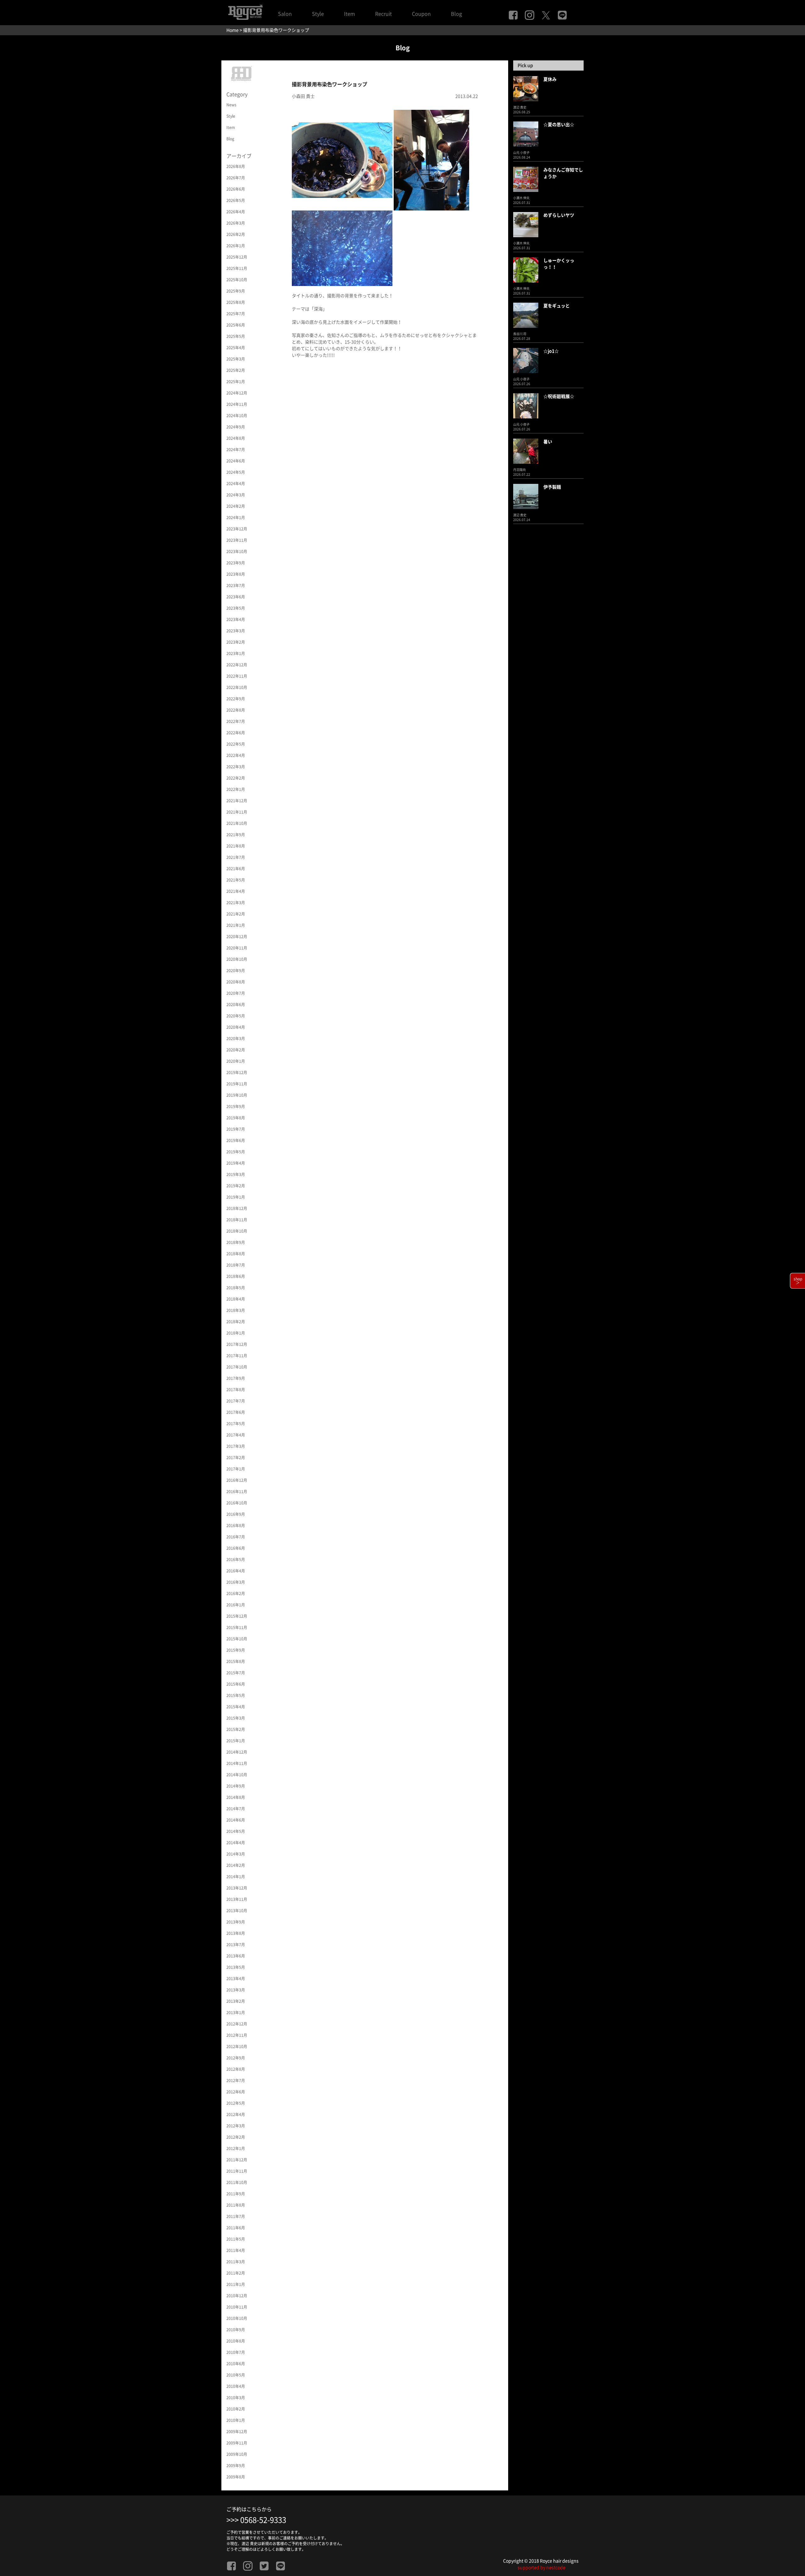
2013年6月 (236, 1956)
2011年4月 (236, 2250)
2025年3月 (236, 359)
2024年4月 (236, 484)
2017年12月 (237, 1344)
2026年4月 (236, 212)
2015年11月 (237, 1627)
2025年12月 (237, 257)
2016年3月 (236, 1582)
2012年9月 (236, 2058)
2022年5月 (236, 744)
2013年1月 (236, 2013)
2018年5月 (236, 1288)
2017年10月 (237, 1367)
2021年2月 (236, 914)
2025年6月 (236, 325)
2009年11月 (237, 2443)
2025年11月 (237, 268)
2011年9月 (236, 2194)
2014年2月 (236, 1865)
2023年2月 (236, 642)
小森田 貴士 (303, 96)
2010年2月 (236, 2409)
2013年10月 (237, 1911)
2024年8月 (236, 438)
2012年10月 (237, 2047)
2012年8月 (236, 2069)
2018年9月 (236, 1242)
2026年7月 (236, 178)
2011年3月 (236, 2262)
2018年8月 (236, 1254)
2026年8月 (236, 166)
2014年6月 (236, 1820)
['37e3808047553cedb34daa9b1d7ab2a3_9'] (342, 160)
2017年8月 (236, 1390)
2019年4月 (236, 1163)
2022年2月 (236, 778)
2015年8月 (236, 1661)
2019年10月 (237, 1095)
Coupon (421, 14)
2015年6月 (236, 1684)
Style (318, 14)
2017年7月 (236, 1401)
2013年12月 (237, 1888)
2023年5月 (236, 608)
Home (233, 30)
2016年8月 (236, 1526)
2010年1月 (236, 2420)
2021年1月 (236, 925)
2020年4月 (236, 1027)
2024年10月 (237, 416)
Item (350, 14)
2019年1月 (236, 1197)
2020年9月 (236, 971)
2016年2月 (236, 1593)
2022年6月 (236, 733)
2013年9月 (236, 1922)
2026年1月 (236, 246)
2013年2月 (236, 2001)
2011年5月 (236, 2239)
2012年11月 (237, 2035)
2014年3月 (236, 1854)
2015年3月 (236, 1718)
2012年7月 (236, 2080)
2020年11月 (237, 948)
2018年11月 (237, 1220)
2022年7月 (236, 721)
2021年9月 (236, 835)
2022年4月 (236, 755)
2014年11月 (237, 1763)
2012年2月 (236, 2137)
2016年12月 (237, 1480)
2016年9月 (236, 1514)
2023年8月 (236, 574)
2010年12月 (237, 2296)
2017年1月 (236, 1469)
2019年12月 (237, 1072)
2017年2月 (236, 1458)
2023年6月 (236, 597)
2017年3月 (236, 1446)
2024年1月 (236, 518)
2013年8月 (236, 1933)
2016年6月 (236, 1548)
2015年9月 (236, 1650)
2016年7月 (236, 1537)
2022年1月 (236, 789)
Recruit (383, 14)
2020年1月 (236, 1061)
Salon (285, 14)
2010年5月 (236, 2375)
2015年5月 (236, 1695)
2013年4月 (236, 1979)
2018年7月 (236, 1265)
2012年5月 (236, 2103)
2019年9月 (236, 1106)
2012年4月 (236, 2114)
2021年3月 (236, 903)
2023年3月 (236, 631)
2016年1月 (236, 1605)
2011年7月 (236, 2216)
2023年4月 (236, 619)
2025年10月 (237, 280)
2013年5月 (236, 1967)
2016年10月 (237, 1503)
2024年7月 (236, 450)
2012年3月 (236, 2126)
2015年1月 (236, 1741)
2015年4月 (236, 1707)
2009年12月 (237, 2432)
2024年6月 (236, 461)
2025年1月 (236, 382)
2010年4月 (236, 2386)
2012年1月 (236, 2148)
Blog (456, 14)
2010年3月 (236, 2398)
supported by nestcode (541, 2568)
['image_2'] (342, 248)
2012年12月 (237, 2024)
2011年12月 (237, 2160)
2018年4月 (236, 1299)
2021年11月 (237, 812)
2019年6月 (236, 1140)
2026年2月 (236, 234)
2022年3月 (236, 767)
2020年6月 (236, 1005)
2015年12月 (237, 1616)
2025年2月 (236, 370)
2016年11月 (237, 1492)
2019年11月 (237, 1084)
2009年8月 (236, 2477)
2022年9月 (236, 699)
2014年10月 (237, 1775)
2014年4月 (236, 1843)
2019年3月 (236, 1174)
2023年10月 (237, 552)
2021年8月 (236, 846)
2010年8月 (236, 2341)
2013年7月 (236, 1945)
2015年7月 (236, 1673)
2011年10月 (237, 2182)
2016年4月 (236, 1571)
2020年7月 (236, 993)
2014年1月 (236, 1877)
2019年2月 (236, 1186)
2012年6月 (236, 2092)
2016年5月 (236, 1560)
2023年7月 (236, 585)
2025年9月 (236, 291)
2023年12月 (237, 529)
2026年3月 (236, 223)
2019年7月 (236, 1129)
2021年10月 (237, 823)
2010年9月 (236, 2330)
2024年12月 (237, 393)
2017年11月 (237, 1356)
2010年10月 (237, 2318)
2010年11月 (237, 2307)
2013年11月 (237, 1899)
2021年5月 (236, 880)
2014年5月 (236, 1831)
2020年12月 (237, 937)
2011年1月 (236, 2284)
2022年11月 (237, 676)
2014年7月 (236, 1809)
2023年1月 (236, 653)
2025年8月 (236, 302)
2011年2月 (236, 2273)
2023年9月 (236, 563)
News (231, 105)
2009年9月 (236, 2466)
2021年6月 (236, 869)
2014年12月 (237, 1752)
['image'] (431, 160)
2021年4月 (236, 891)
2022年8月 (236, 710)
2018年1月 (236, 1333)
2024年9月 (236, 427)
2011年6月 (236, 2228)
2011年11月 (237, 2171)
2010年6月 (236, 2364)
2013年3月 (236, 1990)
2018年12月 (237, 1208)
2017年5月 (236, 1424)
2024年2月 (236, 506)
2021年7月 (236, 857)
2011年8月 (236, 2205)
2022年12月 (237, 665)
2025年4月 (236, 348)
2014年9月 (236, 1786)
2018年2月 (236, 1322)
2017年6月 (236, 1412)
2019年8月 (236, 1118)
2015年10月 (237, 1639)
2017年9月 (236, 1378)
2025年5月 (236, 336)
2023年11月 (237, 540)
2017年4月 (236, 1435)
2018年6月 (236, 1276)
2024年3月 (236, 495)
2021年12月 (237, 801)
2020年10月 (237, 959)
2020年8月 (236, 982)
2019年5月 (236, 1152)
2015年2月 (236, 1729)
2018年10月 (237, 1231)
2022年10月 (237, 687)
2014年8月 (236, 1797)
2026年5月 (236, 200)
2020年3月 (236, 1039)
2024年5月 (236, 472)
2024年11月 (237, 404)
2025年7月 (236, 314)
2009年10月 (237, 2454)
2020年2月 (236, 1050)
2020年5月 (236, 1016)
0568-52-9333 (263, 2520)
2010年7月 (236, 2352)
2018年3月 (236, 1310)
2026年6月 (236, 189)
